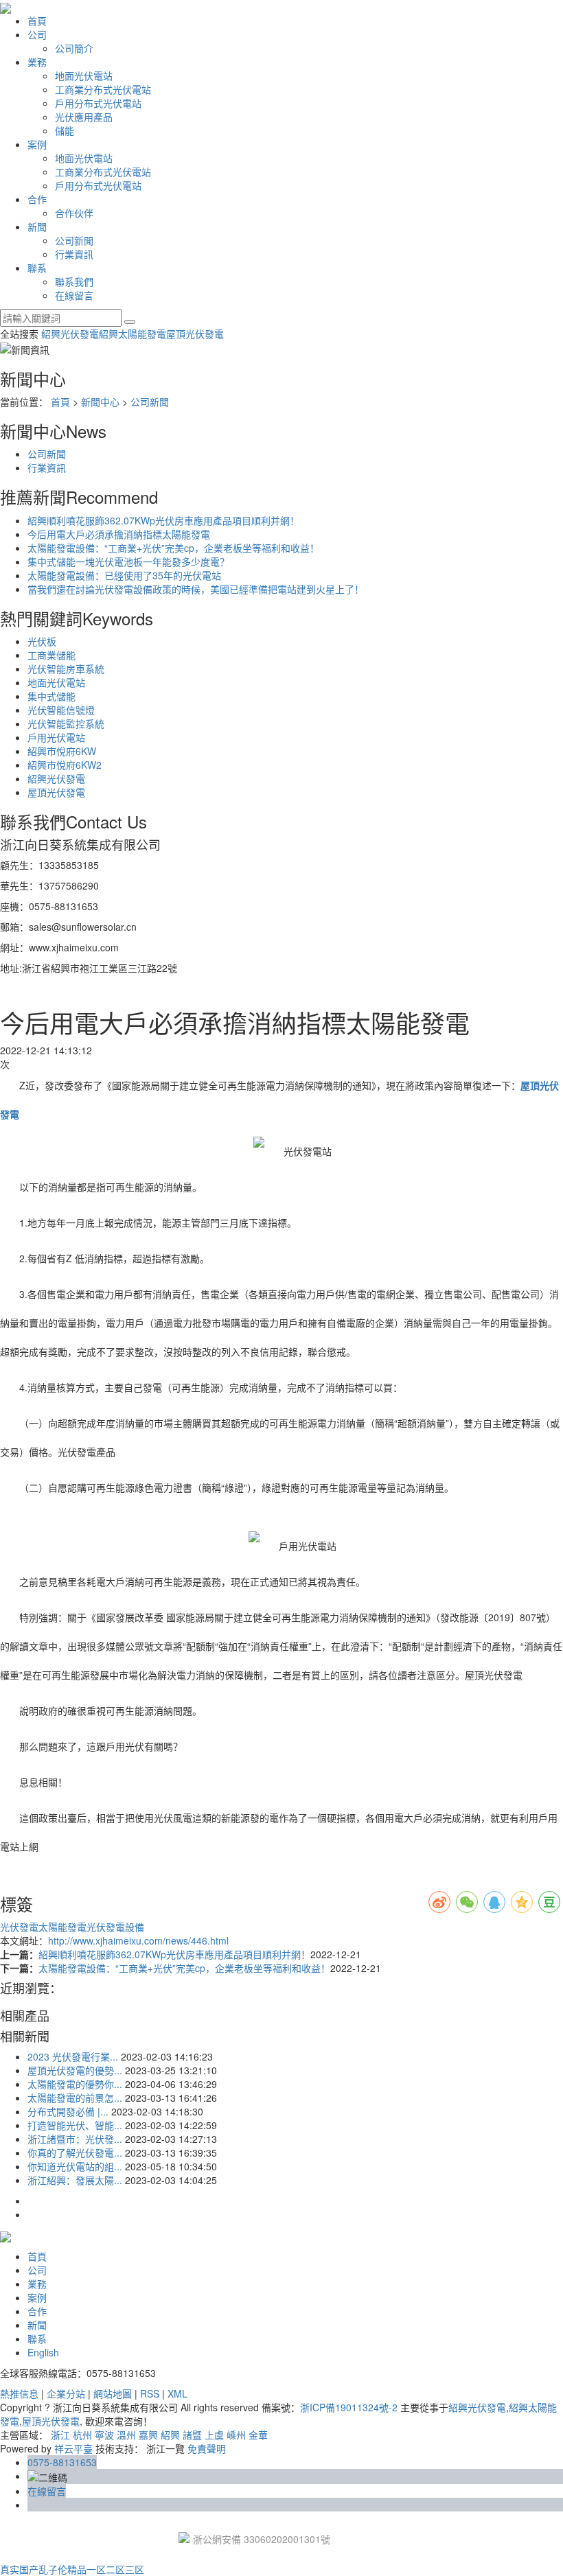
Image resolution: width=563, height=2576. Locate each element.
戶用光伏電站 (56, 737)
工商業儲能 (51, 655)
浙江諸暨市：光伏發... (75, 2139)
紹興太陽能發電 (133, 334)
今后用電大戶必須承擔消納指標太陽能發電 (119, 534)
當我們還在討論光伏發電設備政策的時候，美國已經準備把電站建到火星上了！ (196, 589)
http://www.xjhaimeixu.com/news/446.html (138, 1940)
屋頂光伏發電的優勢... (75, 2070)
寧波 (104, 2435)
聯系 (37, 268)
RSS (150, 2393)
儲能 (65, 130)
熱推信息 (19, 2393)
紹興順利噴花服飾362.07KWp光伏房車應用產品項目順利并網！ (163, 520)
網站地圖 (113, 2393)
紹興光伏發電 (70, 334)
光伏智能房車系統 (66, 669)
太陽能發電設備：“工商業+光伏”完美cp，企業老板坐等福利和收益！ (173, 548)
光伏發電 (19, 1927)
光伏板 (42, 641)
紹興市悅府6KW (62, 751)
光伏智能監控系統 (66, 723)
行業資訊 (74, 254)
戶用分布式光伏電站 (98, 103)
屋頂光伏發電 (195, 334)
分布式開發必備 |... (68, 2111)
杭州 (82, 2435)
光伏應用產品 (84, 117)
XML (177, 2393)
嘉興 (148, 2435)
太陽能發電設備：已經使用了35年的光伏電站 (124, 575)
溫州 (126, 2435)
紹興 (170, 2435)
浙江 (60, 2435)
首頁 (37, 21)
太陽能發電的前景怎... (75, 2098)
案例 (37, 144)
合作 (37, 199)
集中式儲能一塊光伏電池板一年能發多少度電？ (128, 561)
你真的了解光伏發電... (75, 2153)
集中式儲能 (51, 696)
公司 (37, 34)
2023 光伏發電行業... (73, 2056)
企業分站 (66, 2393)
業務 (37, 62)
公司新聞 (74, 240)
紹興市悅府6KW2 (65, 765)
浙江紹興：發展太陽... (75, 2180)
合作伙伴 (74, 213)
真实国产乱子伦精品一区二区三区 (72, 2569)
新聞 (37, 227)
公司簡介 (74, 48)
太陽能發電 (62, 1927)
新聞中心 (100, 402)
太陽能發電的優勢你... (75, 2084)
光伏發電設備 (115, 1927)
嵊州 (236, 2435)
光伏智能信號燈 (61, 710)
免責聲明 (207, 2448)
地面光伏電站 (84, 76)
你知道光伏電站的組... (75, 2166)
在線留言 (74, 295)
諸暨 (192, 2435)
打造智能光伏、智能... (75, 2125)
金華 (258, 2435)
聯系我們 (74, 281)
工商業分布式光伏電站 (103, 89)
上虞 (214, 2435)
